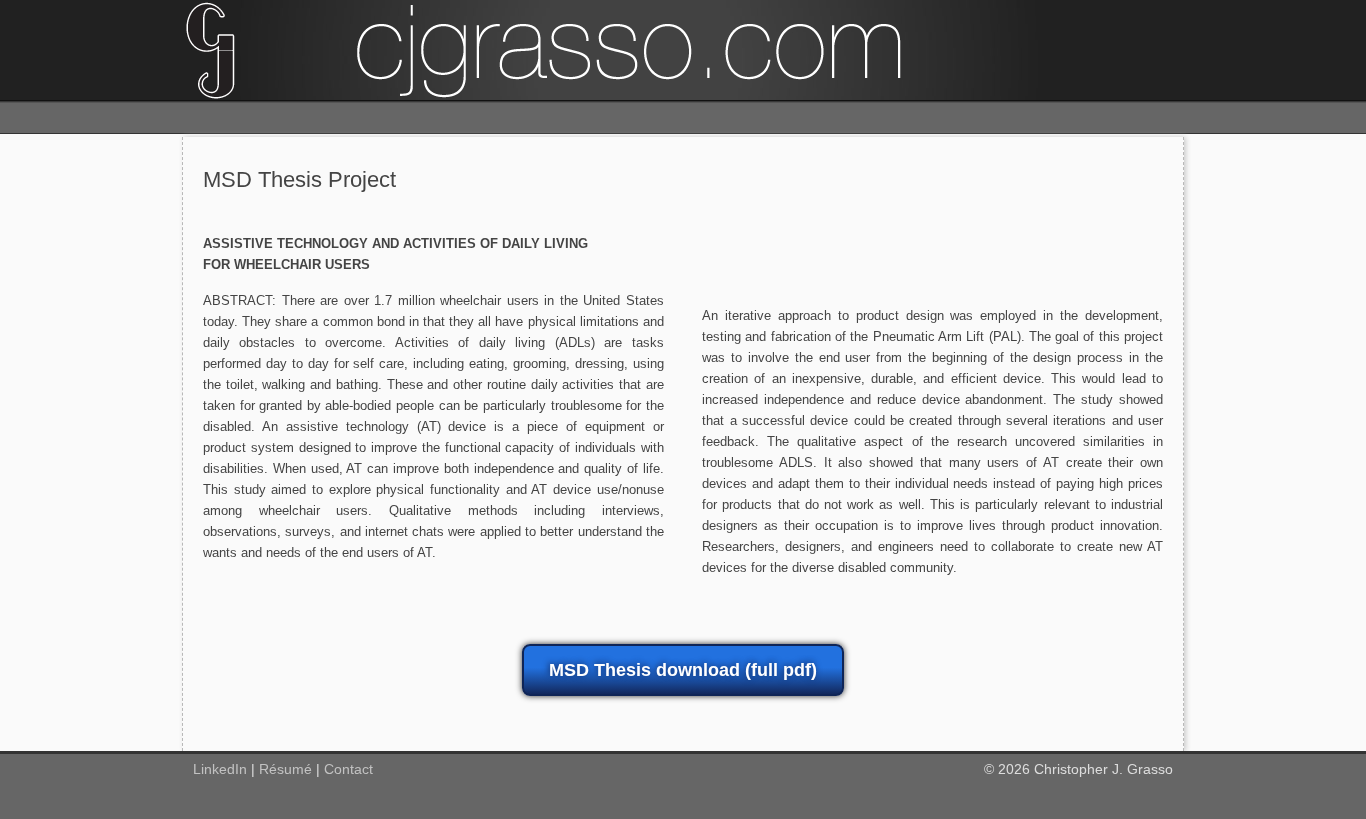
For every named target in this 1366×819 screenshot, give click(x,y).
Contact (348, 769)
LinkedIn (220, 769)
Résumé (285, 769)
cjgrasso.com (683, 50)
